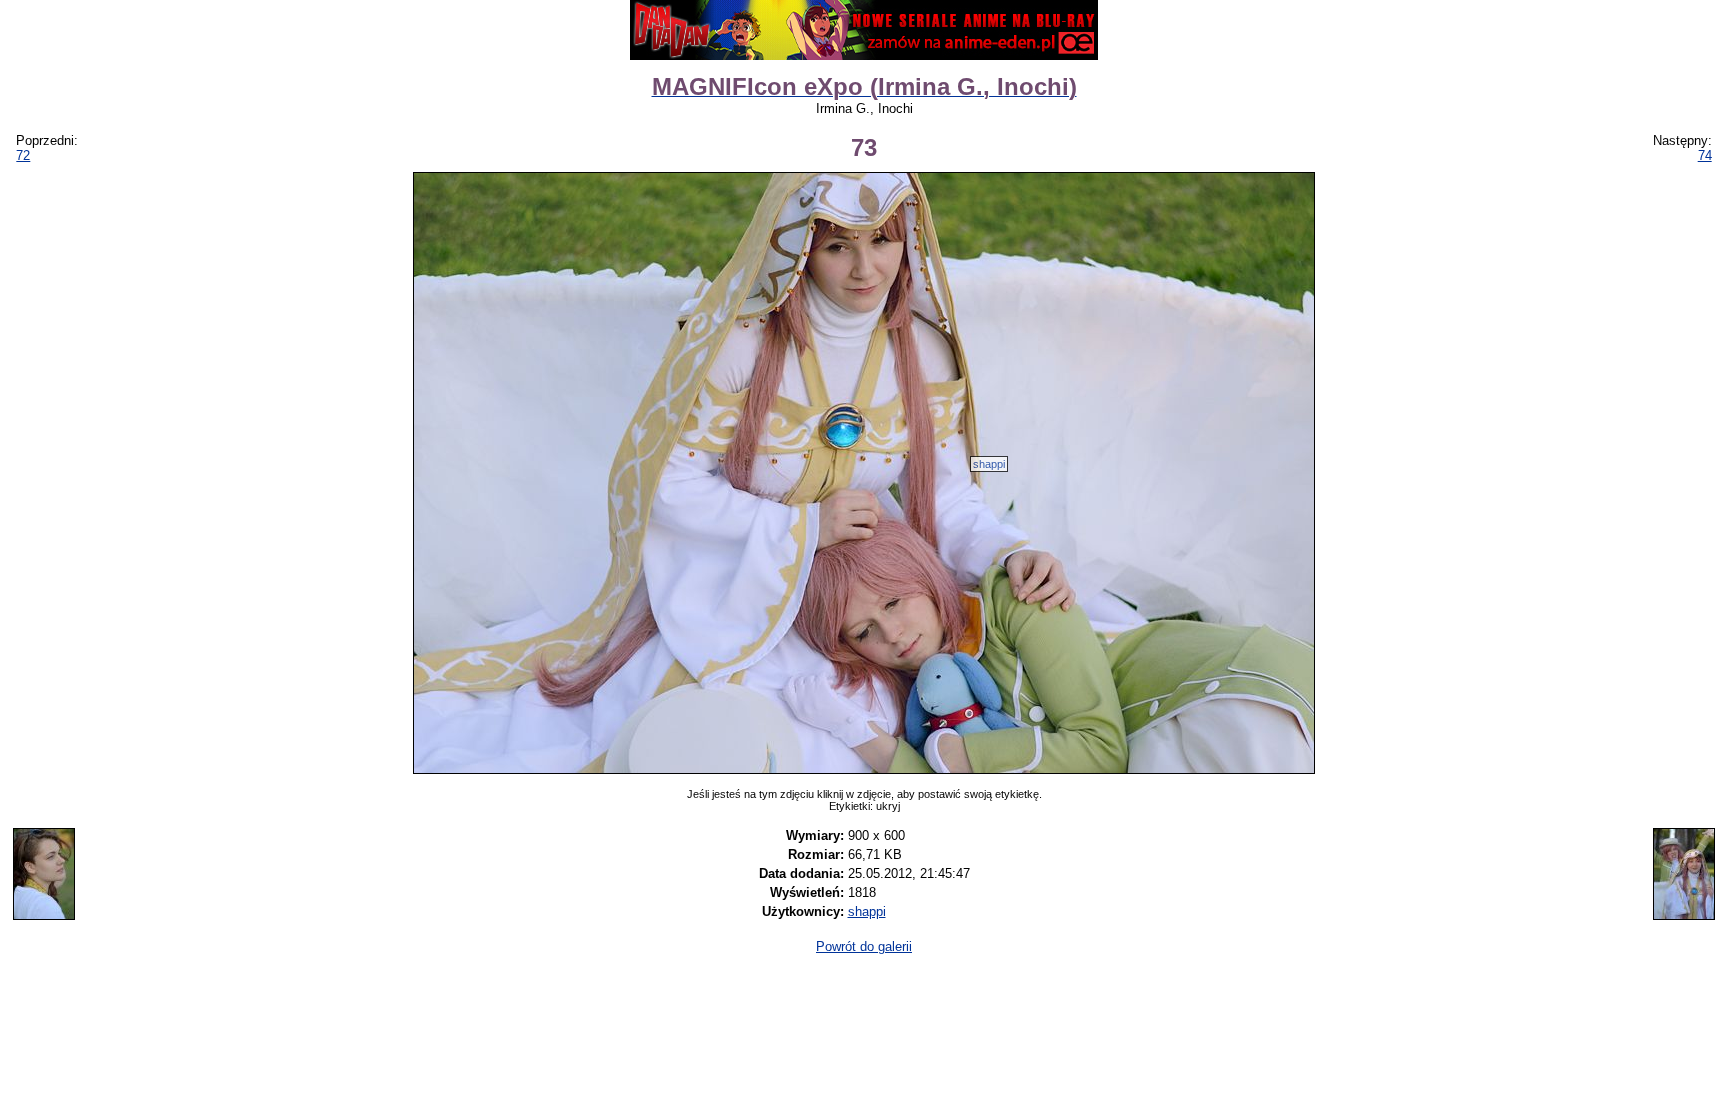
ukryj (888, 806)
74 (1705, 155)
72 (23, 155)
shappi (989, 464)
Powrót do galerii (864, 946)
